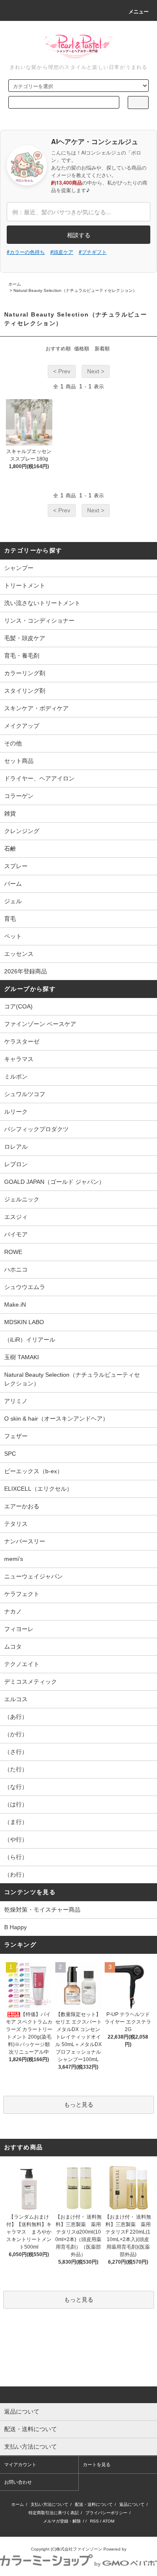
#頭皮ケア (62, 252)
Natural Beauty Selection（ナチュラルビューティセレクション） (75, 290)
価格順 (82, 349)
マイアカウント (20, 2465)
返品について (132, 2504)
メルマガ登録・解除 (62, 2521)
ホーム (15, 284)
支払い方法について (49, 2504)
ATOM (108, 2521)
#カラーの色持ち (26, 252)
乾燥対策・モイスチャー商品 (42, 1910)
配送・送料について (94, 2504)
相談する (79, 235)
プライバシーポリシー (106, 2513)
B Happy (15, 1927)
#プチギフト (93, 252)
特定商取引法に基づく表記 (54, 2513)
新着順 (102, 349)
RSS (94, 2521)
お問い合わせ (18, 2482)
